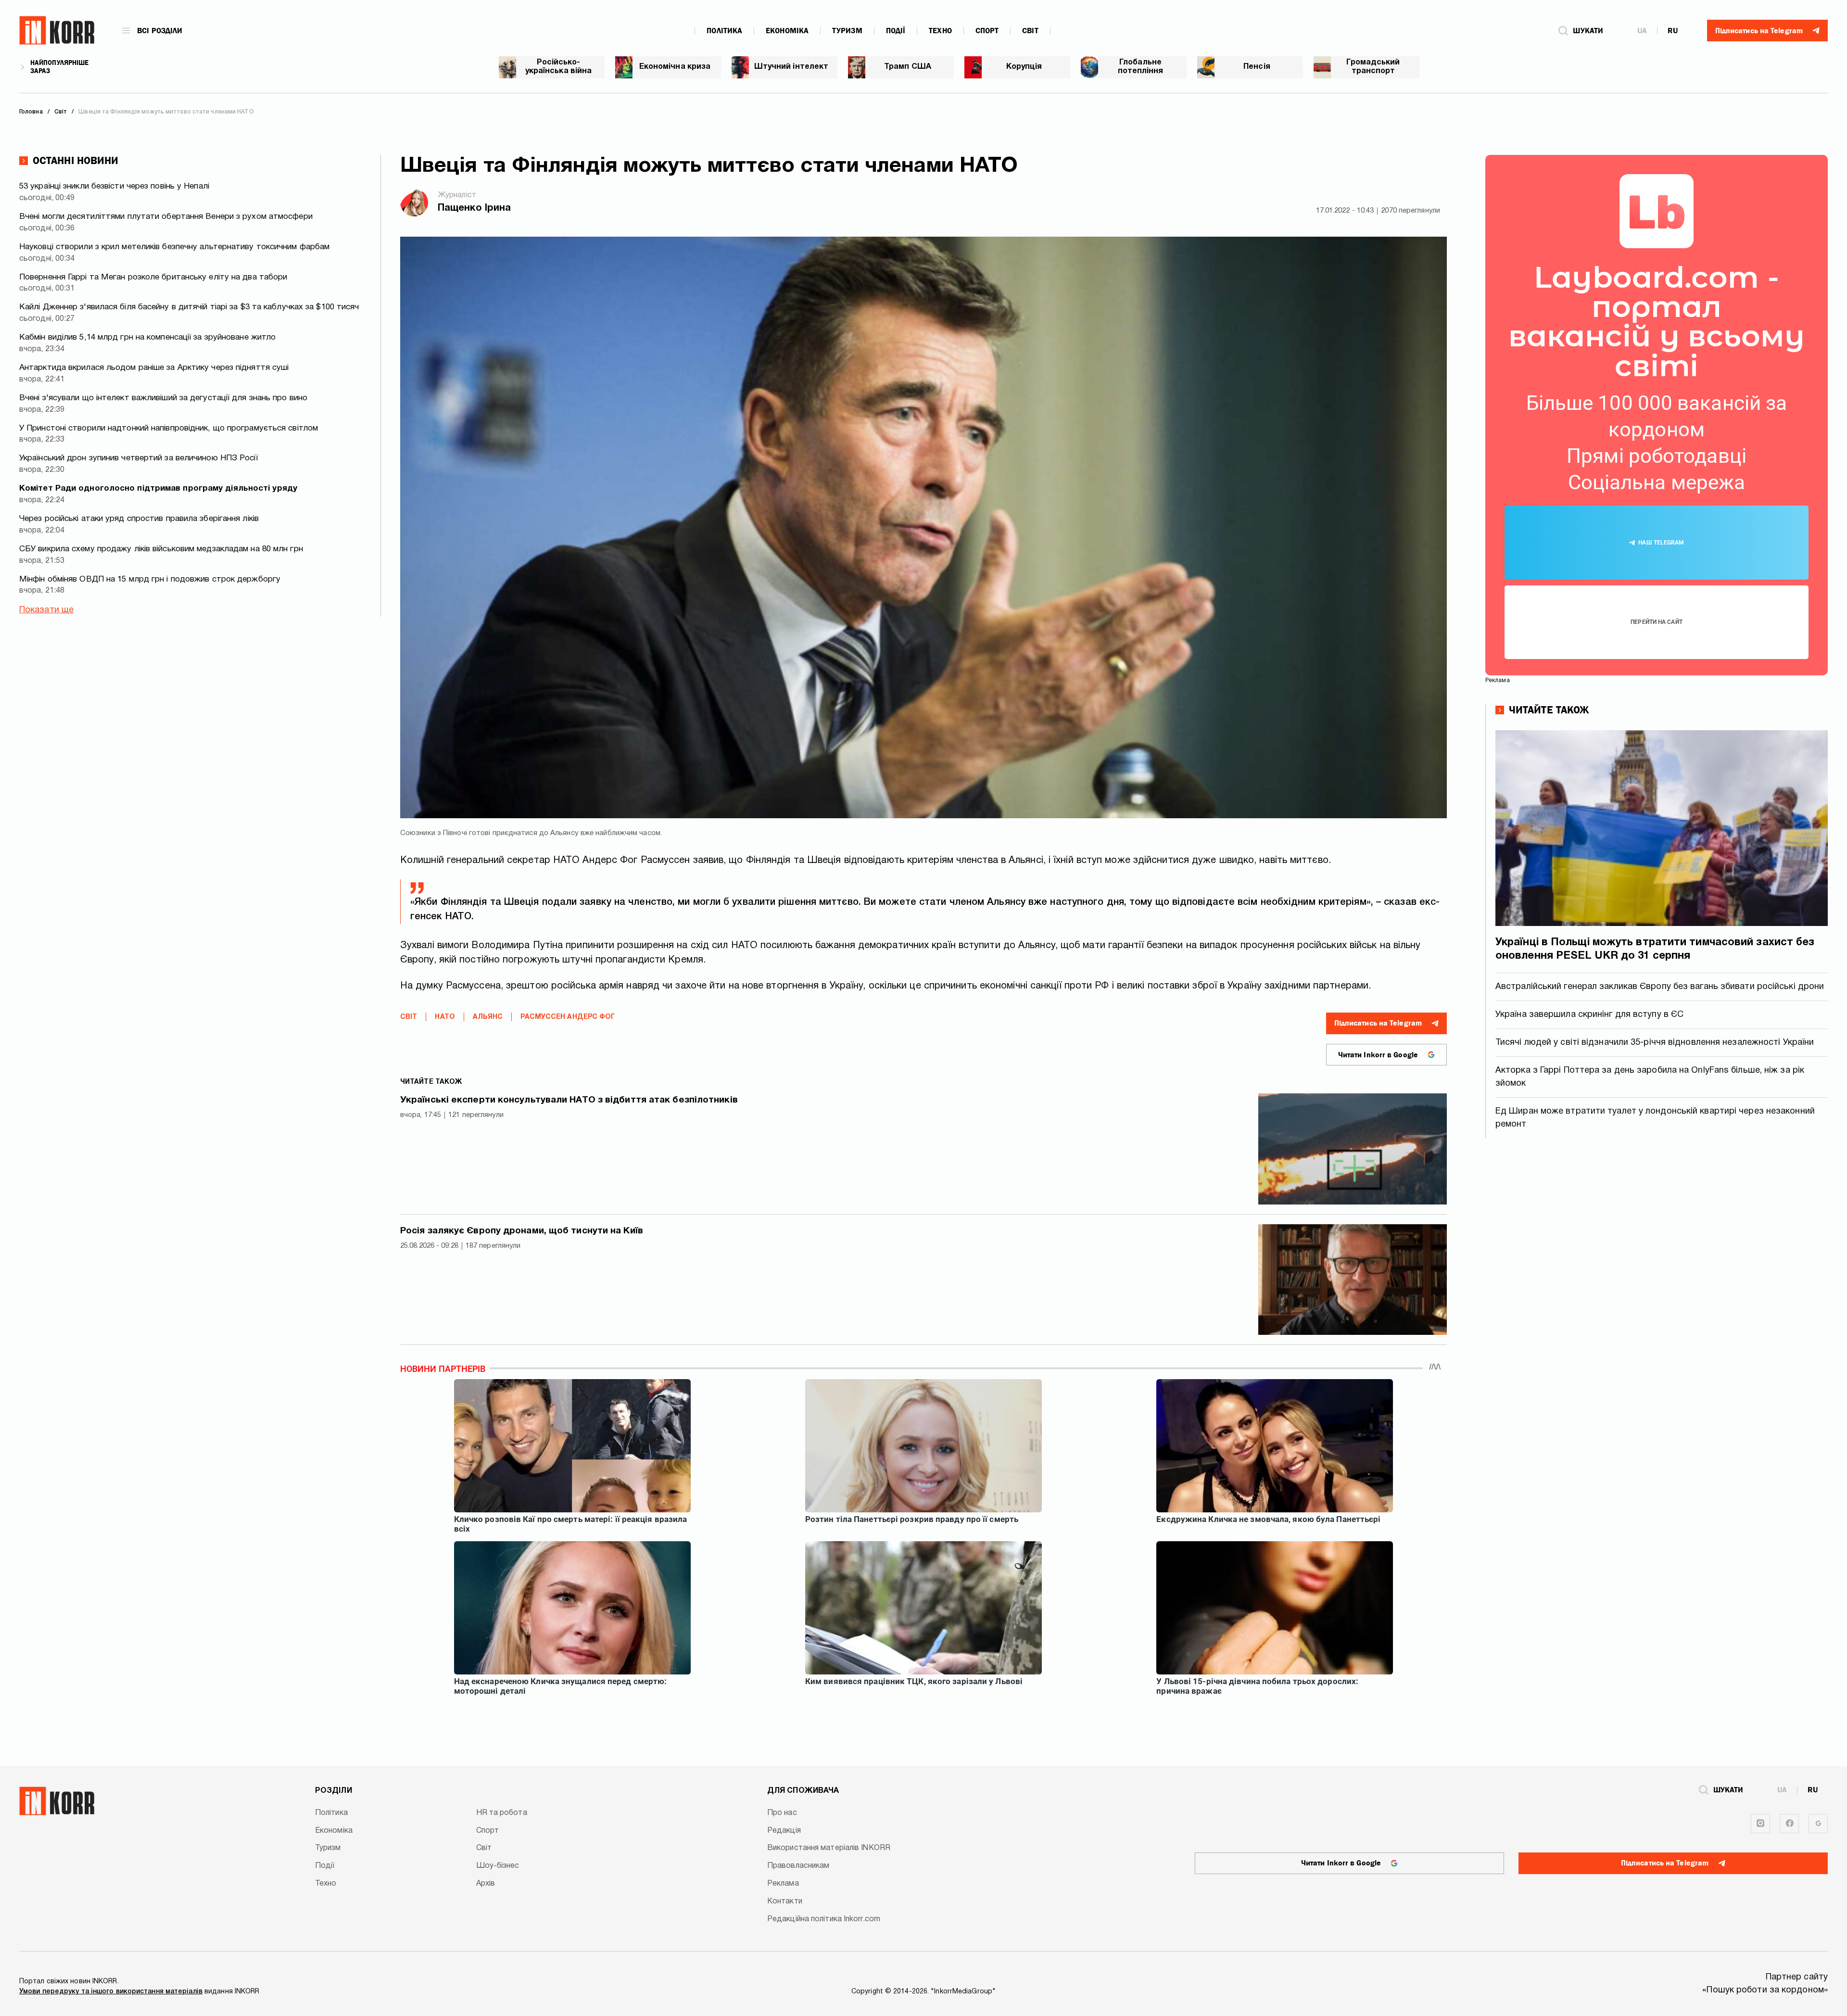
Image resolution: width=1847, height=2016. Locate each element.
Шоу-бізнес (498, 1866)
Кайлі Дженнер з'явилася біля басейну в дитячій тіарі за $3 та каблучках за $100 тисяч (189, 307)
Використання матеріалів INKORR (829, 1848)
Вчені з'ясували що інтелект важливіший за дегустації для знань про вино (163, 398)
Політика (724, 31)
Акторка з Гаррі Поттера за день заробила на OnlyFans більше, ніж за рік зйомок (1650, 1077)
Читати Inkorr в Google (1378, 1055)
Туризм (847, 31)
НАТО (445, 1017)
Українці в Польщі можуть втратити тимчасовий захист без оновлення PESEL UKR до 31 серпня (1655, 949)
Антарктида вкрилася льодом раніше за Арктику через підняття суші (154, 368)
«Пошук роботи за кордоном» (1765, 1990)
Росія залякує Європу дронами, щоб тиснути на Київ (522, 1231)
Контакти (785, 1902)
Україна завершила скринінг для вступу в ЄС (1589, 1015)
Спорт (987, 31)
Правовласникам (798, 1866)
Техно (940, 31)
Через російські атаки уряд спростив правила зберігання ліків (139, 519)
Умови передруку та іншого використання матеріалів (111, 1992)
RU (1673, 31)
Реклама (783, 1884)
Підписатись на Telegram (1378, 1023)
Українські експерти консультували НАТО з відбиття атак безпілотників (569, 1100)
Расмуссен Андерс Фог (568, 1017)
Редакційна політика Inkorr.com (824, 1919)
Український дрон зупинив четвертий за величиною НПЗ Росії (139, 458)
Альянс (488, 1017)
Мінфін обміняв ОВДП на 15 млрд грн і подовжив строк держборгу (150, 579)
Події (896, 31)
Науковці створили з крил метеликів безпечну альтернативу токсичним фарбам (174, 247)
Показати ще (46, 610)
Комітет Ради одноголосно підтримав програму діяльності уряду (158, 488)
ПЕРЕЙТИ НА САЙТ (1657, 622)
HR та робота (502, 1813)
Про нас (782, 1813)
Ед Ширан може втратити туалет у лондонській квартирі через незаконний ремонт (1655, 1118)
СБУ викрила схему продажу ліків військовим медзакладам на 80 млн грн (161, 549)
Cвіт (1030, 31)
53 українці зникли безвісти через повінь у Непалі (114, 186)
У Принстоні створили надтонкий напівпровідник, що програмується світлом (169, 428)
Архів (486, 1884)
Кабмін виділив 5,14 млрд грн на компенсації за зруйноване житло (147, 337)
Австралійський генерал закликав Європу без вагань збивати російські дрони (1660, 987)
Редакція (784, 1831)
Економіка (787, 31)
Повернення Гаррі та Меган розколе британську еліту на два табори (153, 277)
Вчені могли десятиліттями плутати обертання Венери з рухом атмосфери (166, 217)
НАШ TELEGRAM (1661, 543)
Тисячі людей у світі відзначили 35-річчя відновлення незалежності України (1655, 1043)
